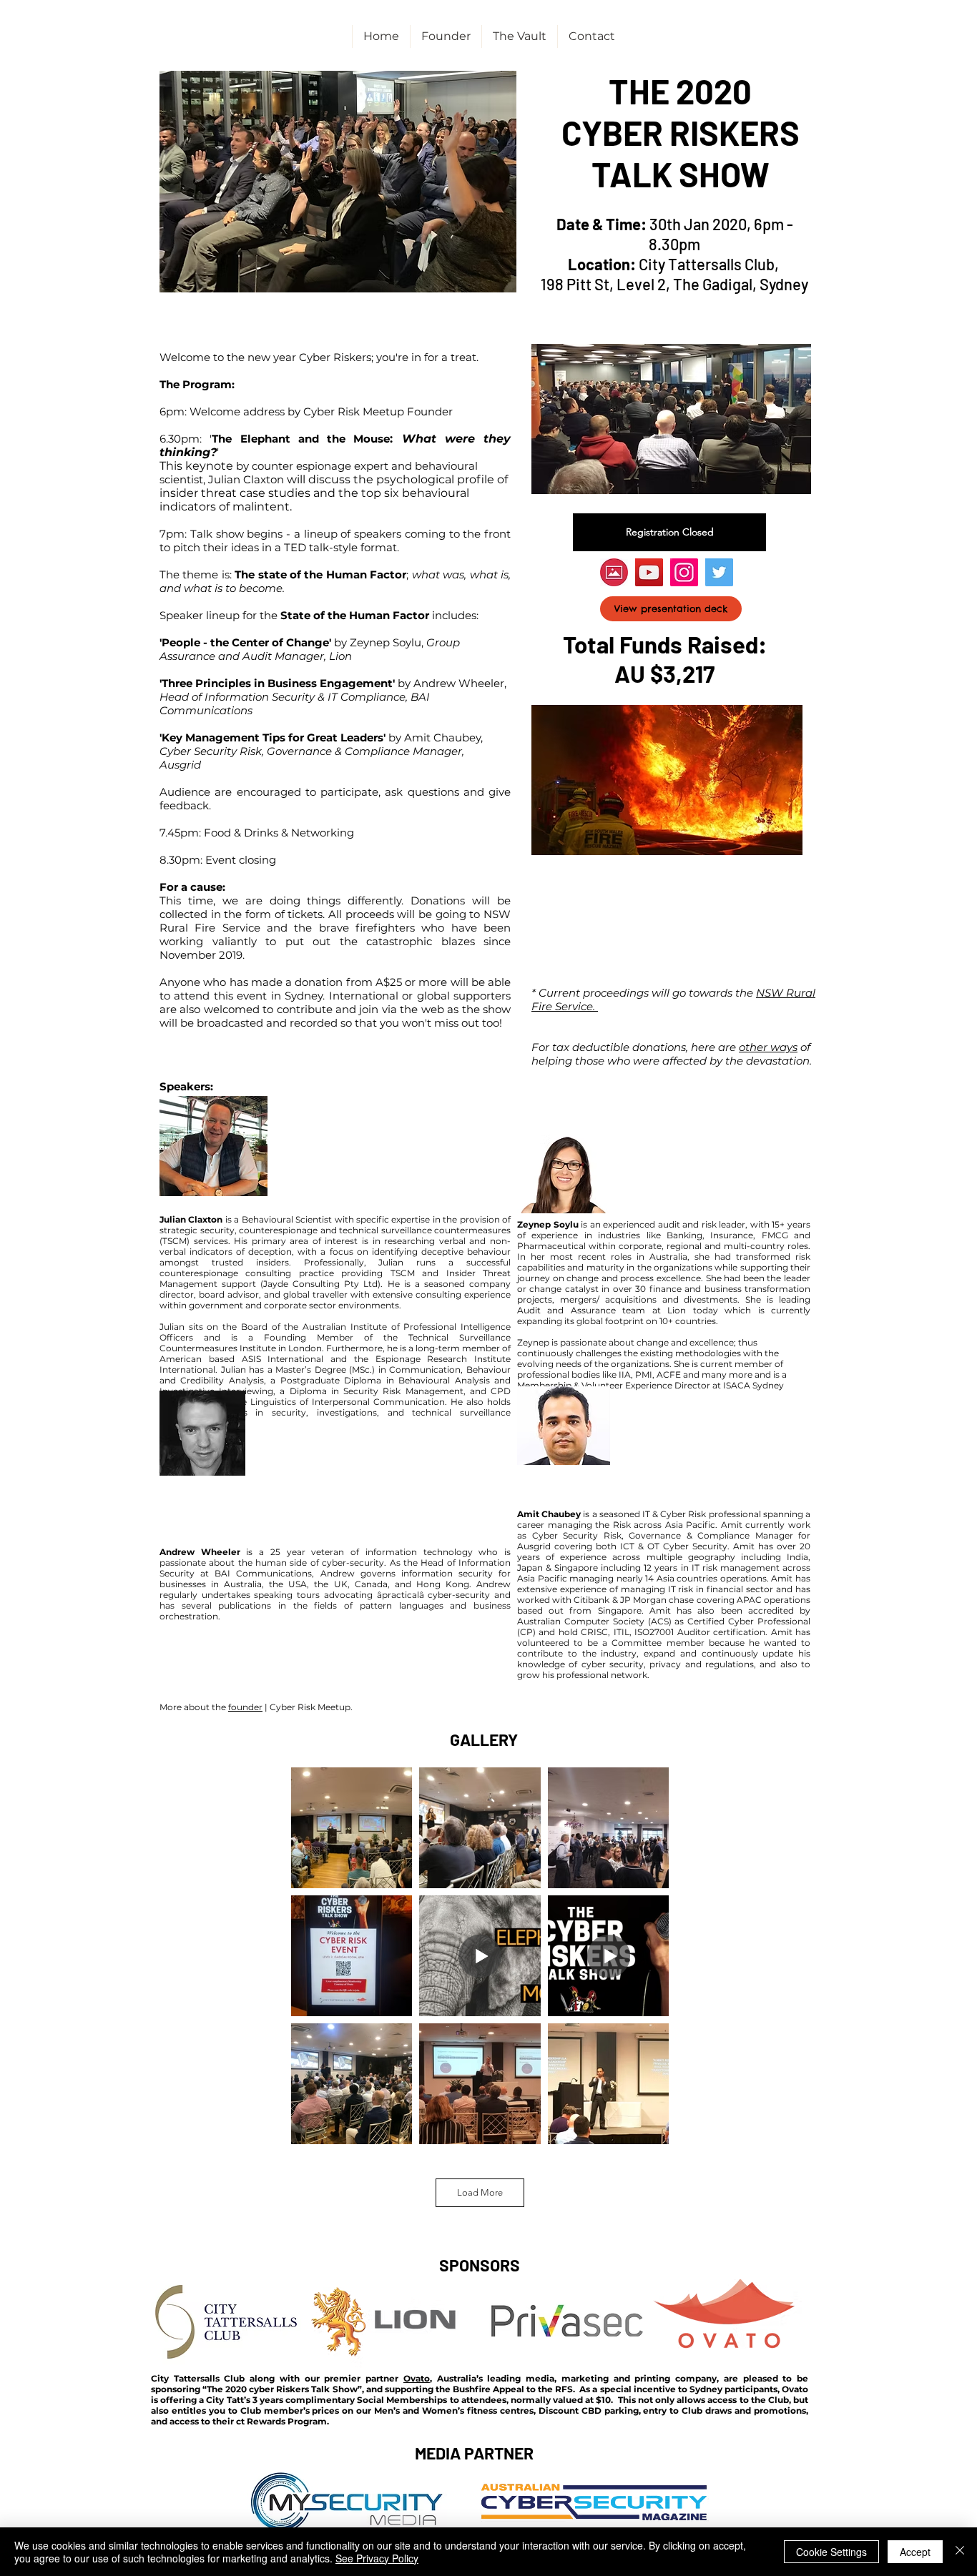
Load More (480, 2192)
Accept (915, 2552)
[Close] (960, 2552)
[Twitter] (719, 572)
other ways (768, 1047)
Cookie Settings (831, 2552)
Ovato (417, 2378)
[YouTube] (649, 572)
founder (245, 1707)
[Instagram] (684, 572)
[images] (614, 572)
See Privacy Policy (377, 2558)
